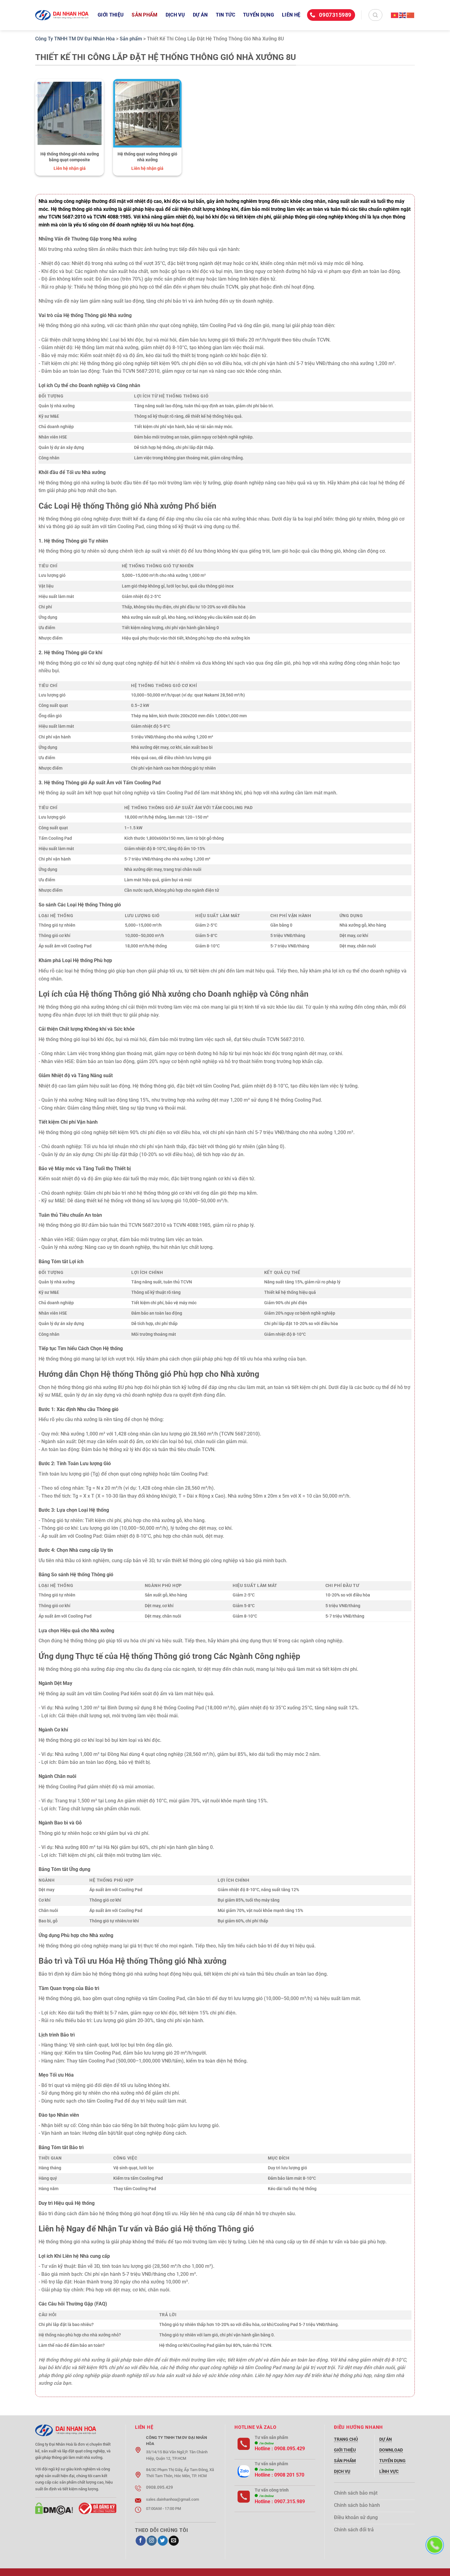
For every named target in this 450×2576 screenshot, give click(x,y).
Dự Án (200, 15)
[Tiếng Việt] (395, 15)
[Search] (375, 15)
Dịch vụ (175, 15)
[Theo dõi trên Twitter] (163, 2541)
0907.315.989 (290, 2501)
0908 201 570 (289, 2475)
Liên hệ (291, 15)
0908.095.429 (290, 2449)
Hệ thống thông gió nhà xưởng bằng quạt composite (70, 157)
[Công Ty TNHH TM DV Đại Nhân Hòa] (62, 15)
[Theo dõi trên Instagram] (152, 2541)
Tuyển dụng (259, 15)
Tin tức (225, 15)
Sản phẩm (145, 15)
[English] (403, 15)
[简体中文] (411, 15)
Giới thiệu (111, 15)
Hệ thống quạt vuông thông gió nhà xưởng (147, 157)
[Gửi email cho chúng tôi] (174, 2541)
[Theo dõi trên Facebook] (141, 2541)
